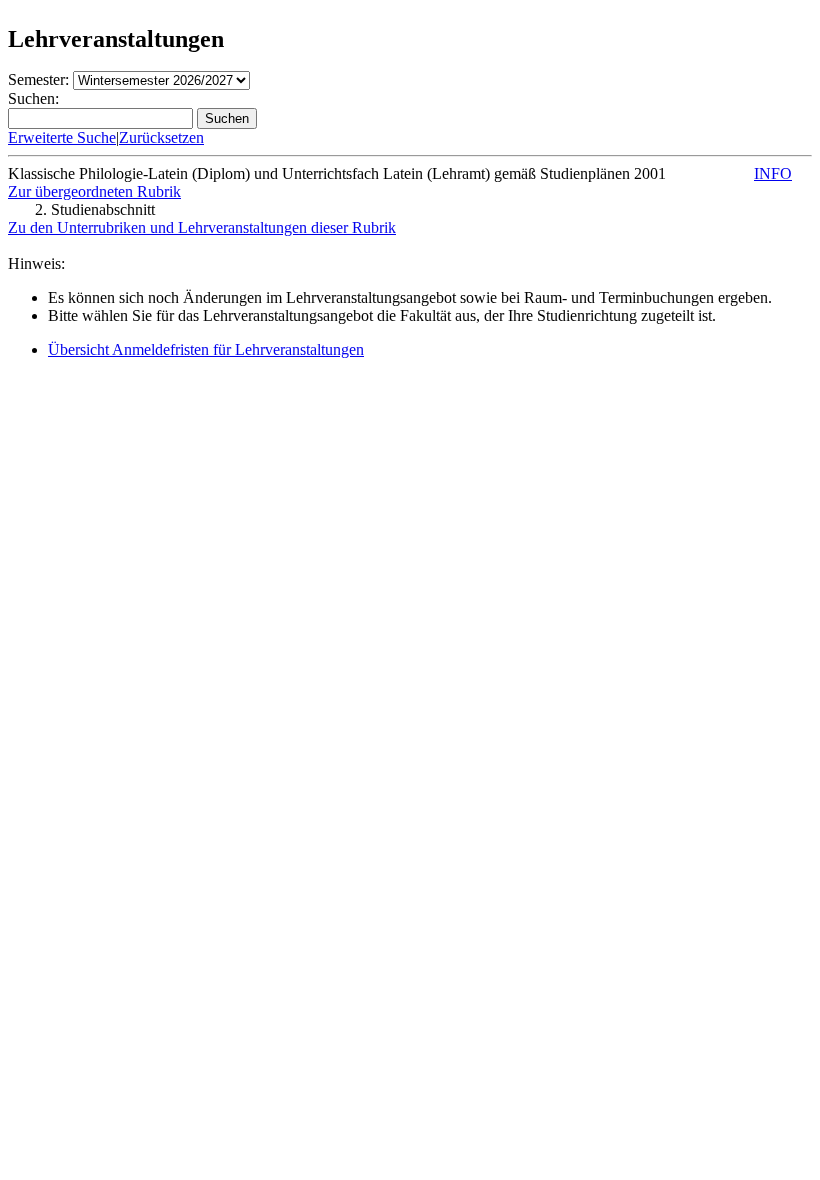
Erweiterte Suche (62, 137)
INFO (773, 173)
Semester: (38, 79)
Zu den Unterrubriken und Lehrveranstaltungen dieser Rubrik (202, 227)
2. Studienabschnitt (95, 209)
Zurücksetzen (161, 137)
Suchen (227, 118)
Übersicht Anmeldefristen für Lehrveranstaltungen (206, 349)
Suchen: (33, 98)
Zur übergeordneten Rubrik (94, 191)
